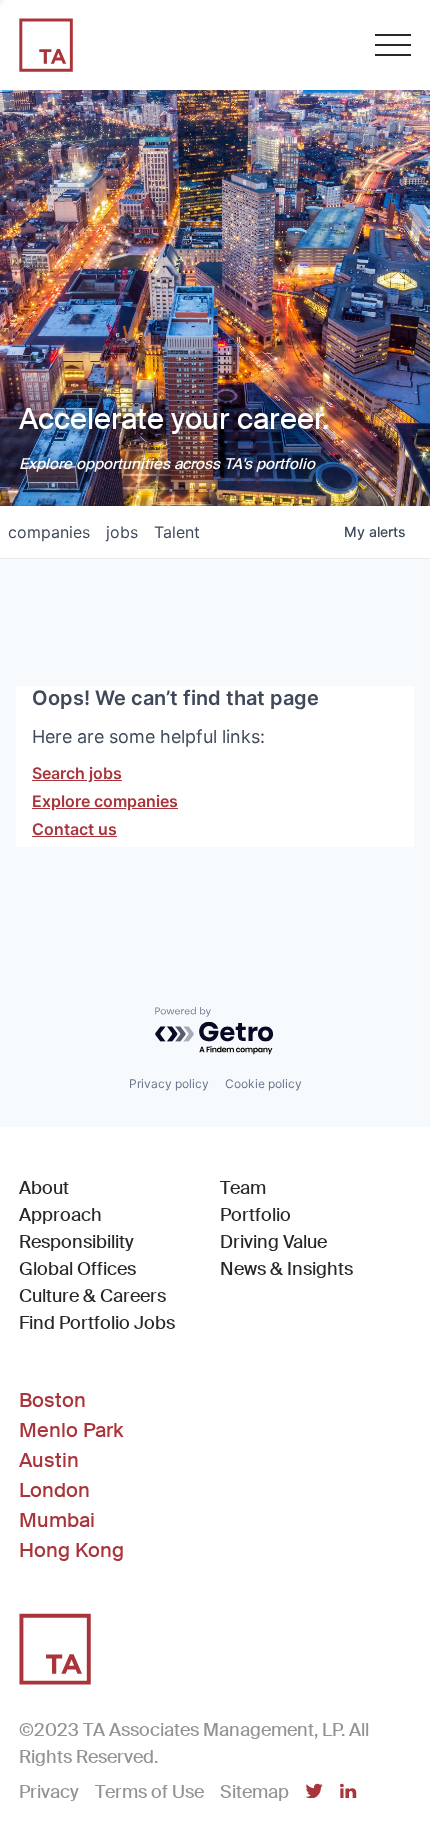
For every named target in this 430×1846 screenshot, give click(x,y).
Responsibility (76, 1242)
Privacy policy (169, 1083)
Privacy (49, 1792)
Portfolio (255, 1215)
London (54, 1490)
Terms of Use (149, 1792)
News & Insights (286, 1269)
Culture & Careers (92, 1296)
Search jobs (77, 773)
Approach (60, 1215)
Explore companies (105, 801)
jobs (122, 532)
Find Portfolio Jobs (97, 1322)
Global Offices (77, 1269)
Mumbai (57, 1520)
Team (243, 1188)
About (44, 1188)
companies (49, 532)
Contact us (74, 829)
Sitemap (254, 1792)
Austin (49, 1460)
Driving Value (273, 1242)
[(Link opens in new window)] (314, 1793)
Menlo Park (71, 1430)
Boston (52, 1400)
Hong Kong (71, 1550)
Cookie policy (263, 1083)
